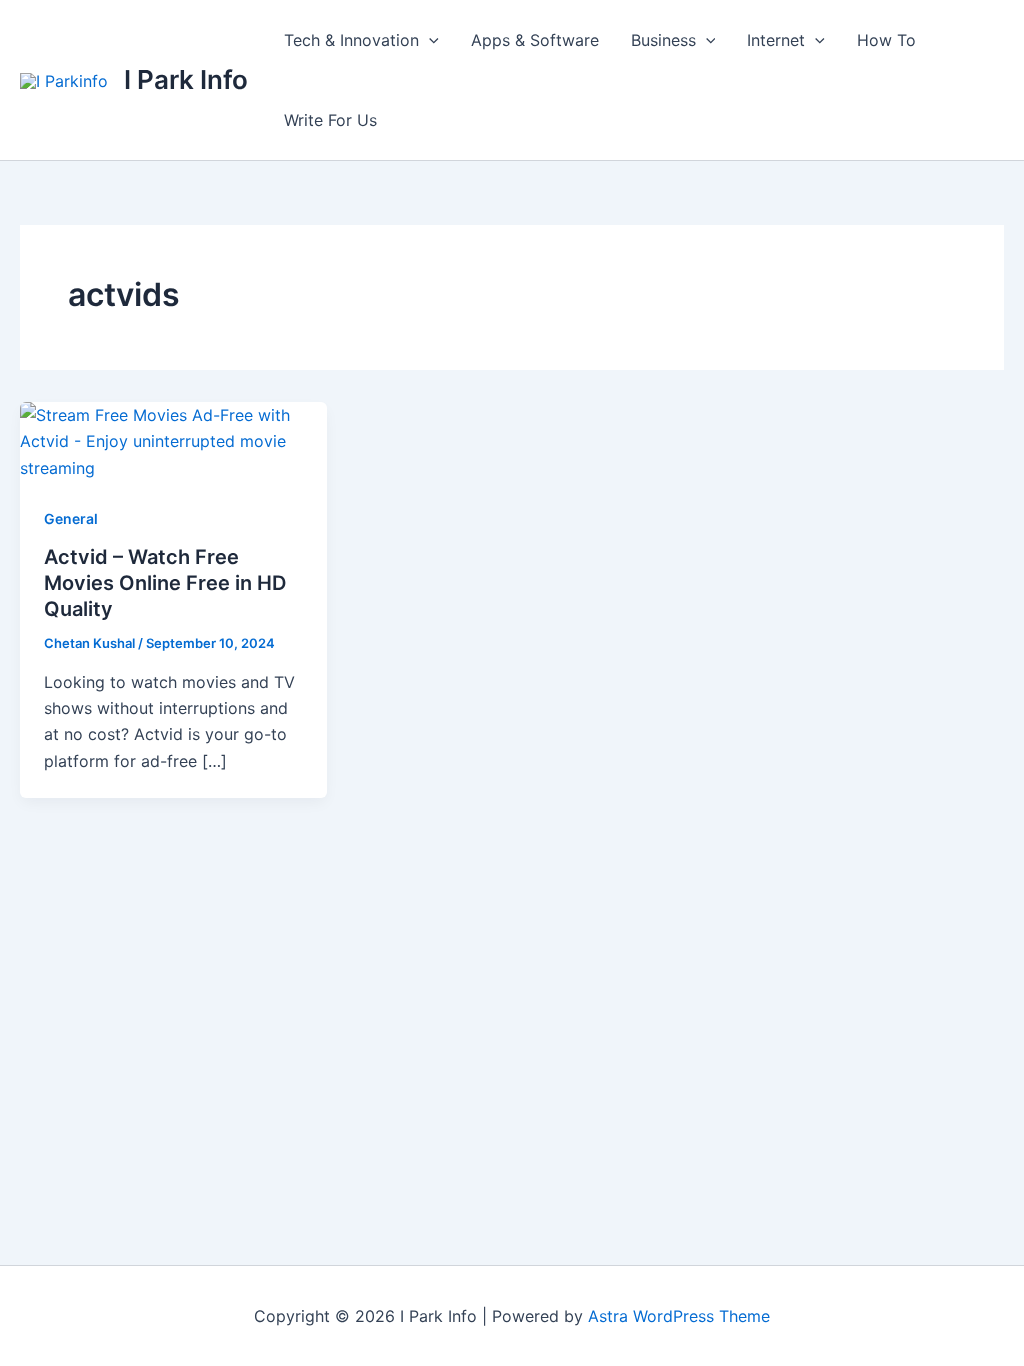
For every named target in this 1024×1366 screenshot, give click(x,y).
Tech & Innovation (351, 40)
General (71, 518)
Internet (776, 40)
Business (663, 40)
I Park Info (186, 79)
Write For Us (330, 120)
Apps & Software (535, 40)
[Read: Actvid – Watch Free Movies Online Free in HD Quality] (173, 440)
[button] (429, 40)
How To (886, 40)
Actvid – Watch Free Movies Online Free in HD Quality (165, 583)
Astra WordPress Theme (679, 1316)
